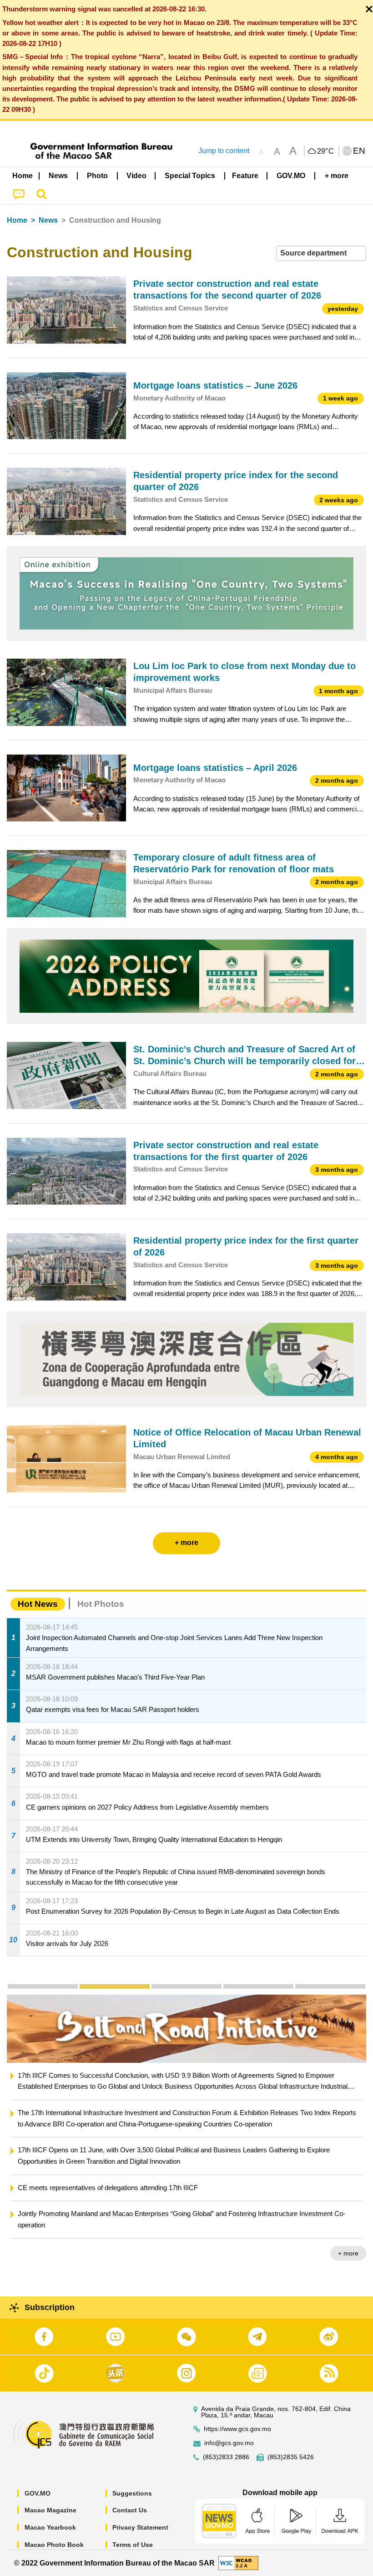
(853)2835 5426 (291, 2457)
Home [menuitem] (23, 176)
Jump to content (224, 151)
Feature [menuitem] (245, 176)
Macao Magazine (50, 2510)
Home (17, 220)
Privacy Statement (140, 2527)
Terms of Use (133, 2545)
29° (326, 151)
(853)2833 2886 (226, 2457)
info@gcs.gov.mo (229, 2443)
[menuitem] (59, 176)
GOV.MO (38, 2493)
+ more (348, 2231)
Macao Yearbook (50, 2527)
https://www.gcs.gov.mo (237, 2429)
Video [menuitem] (136, 176)
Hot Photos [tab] (101, 1604)
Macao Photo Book (54, 2545)
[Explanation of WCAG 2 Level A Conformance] (238, 2563)
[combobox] (321, 253)
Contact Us (130, 2510)
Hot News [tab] (38, 1604)
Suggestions (132, 2493)
